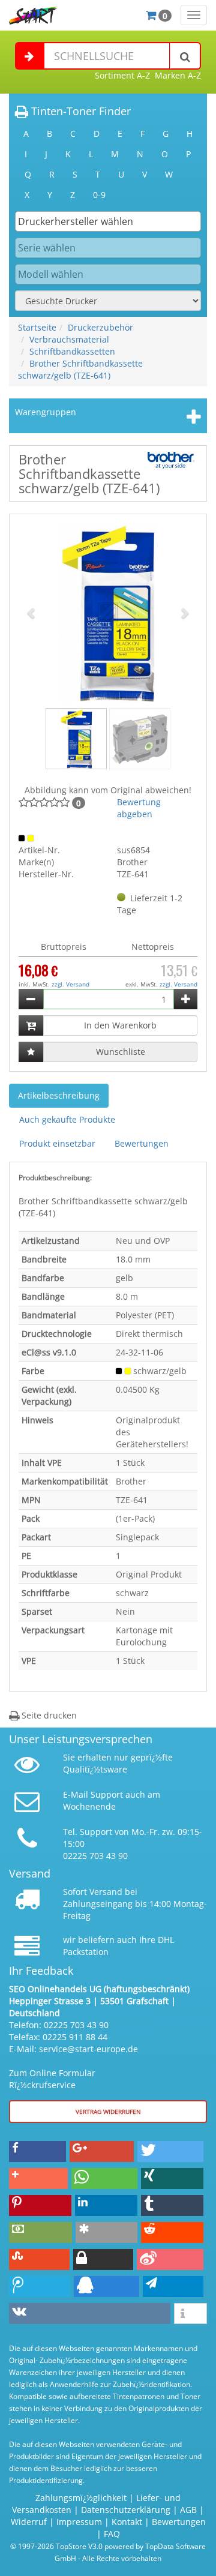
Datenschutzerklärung (126, 2510)
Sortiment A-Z (122, 75)
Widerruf (29, 2522)
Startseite (37, 327)
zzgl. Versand (70, 984)
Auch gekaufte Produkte (67, 1119)
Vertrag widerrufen (108, 2112)
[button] (32, 613)
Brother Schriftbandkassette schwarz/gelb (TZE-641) (80, 369)
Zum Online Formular (52, 2073)
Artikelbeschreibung (59, 1095)
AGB (188, 2510)
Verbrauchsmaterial (69, 339)
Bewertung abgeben (139, 808)
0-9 (99, 195)
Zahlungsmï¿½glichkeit (81, 2498)
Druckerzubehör (100, 327)
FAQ (112, 2534)
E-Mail (76, 1794)
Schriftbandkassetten (72, 351)
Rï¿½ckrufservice (42, 2085)
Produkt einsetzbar (57, 1143)
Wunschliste (121, 1052)
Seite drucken (48, 1715)
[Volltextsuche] (185, 56)
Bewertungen (142, 1143)
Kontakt (127, 2522)
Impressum (79, 2522)
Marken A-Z (178, 75)
